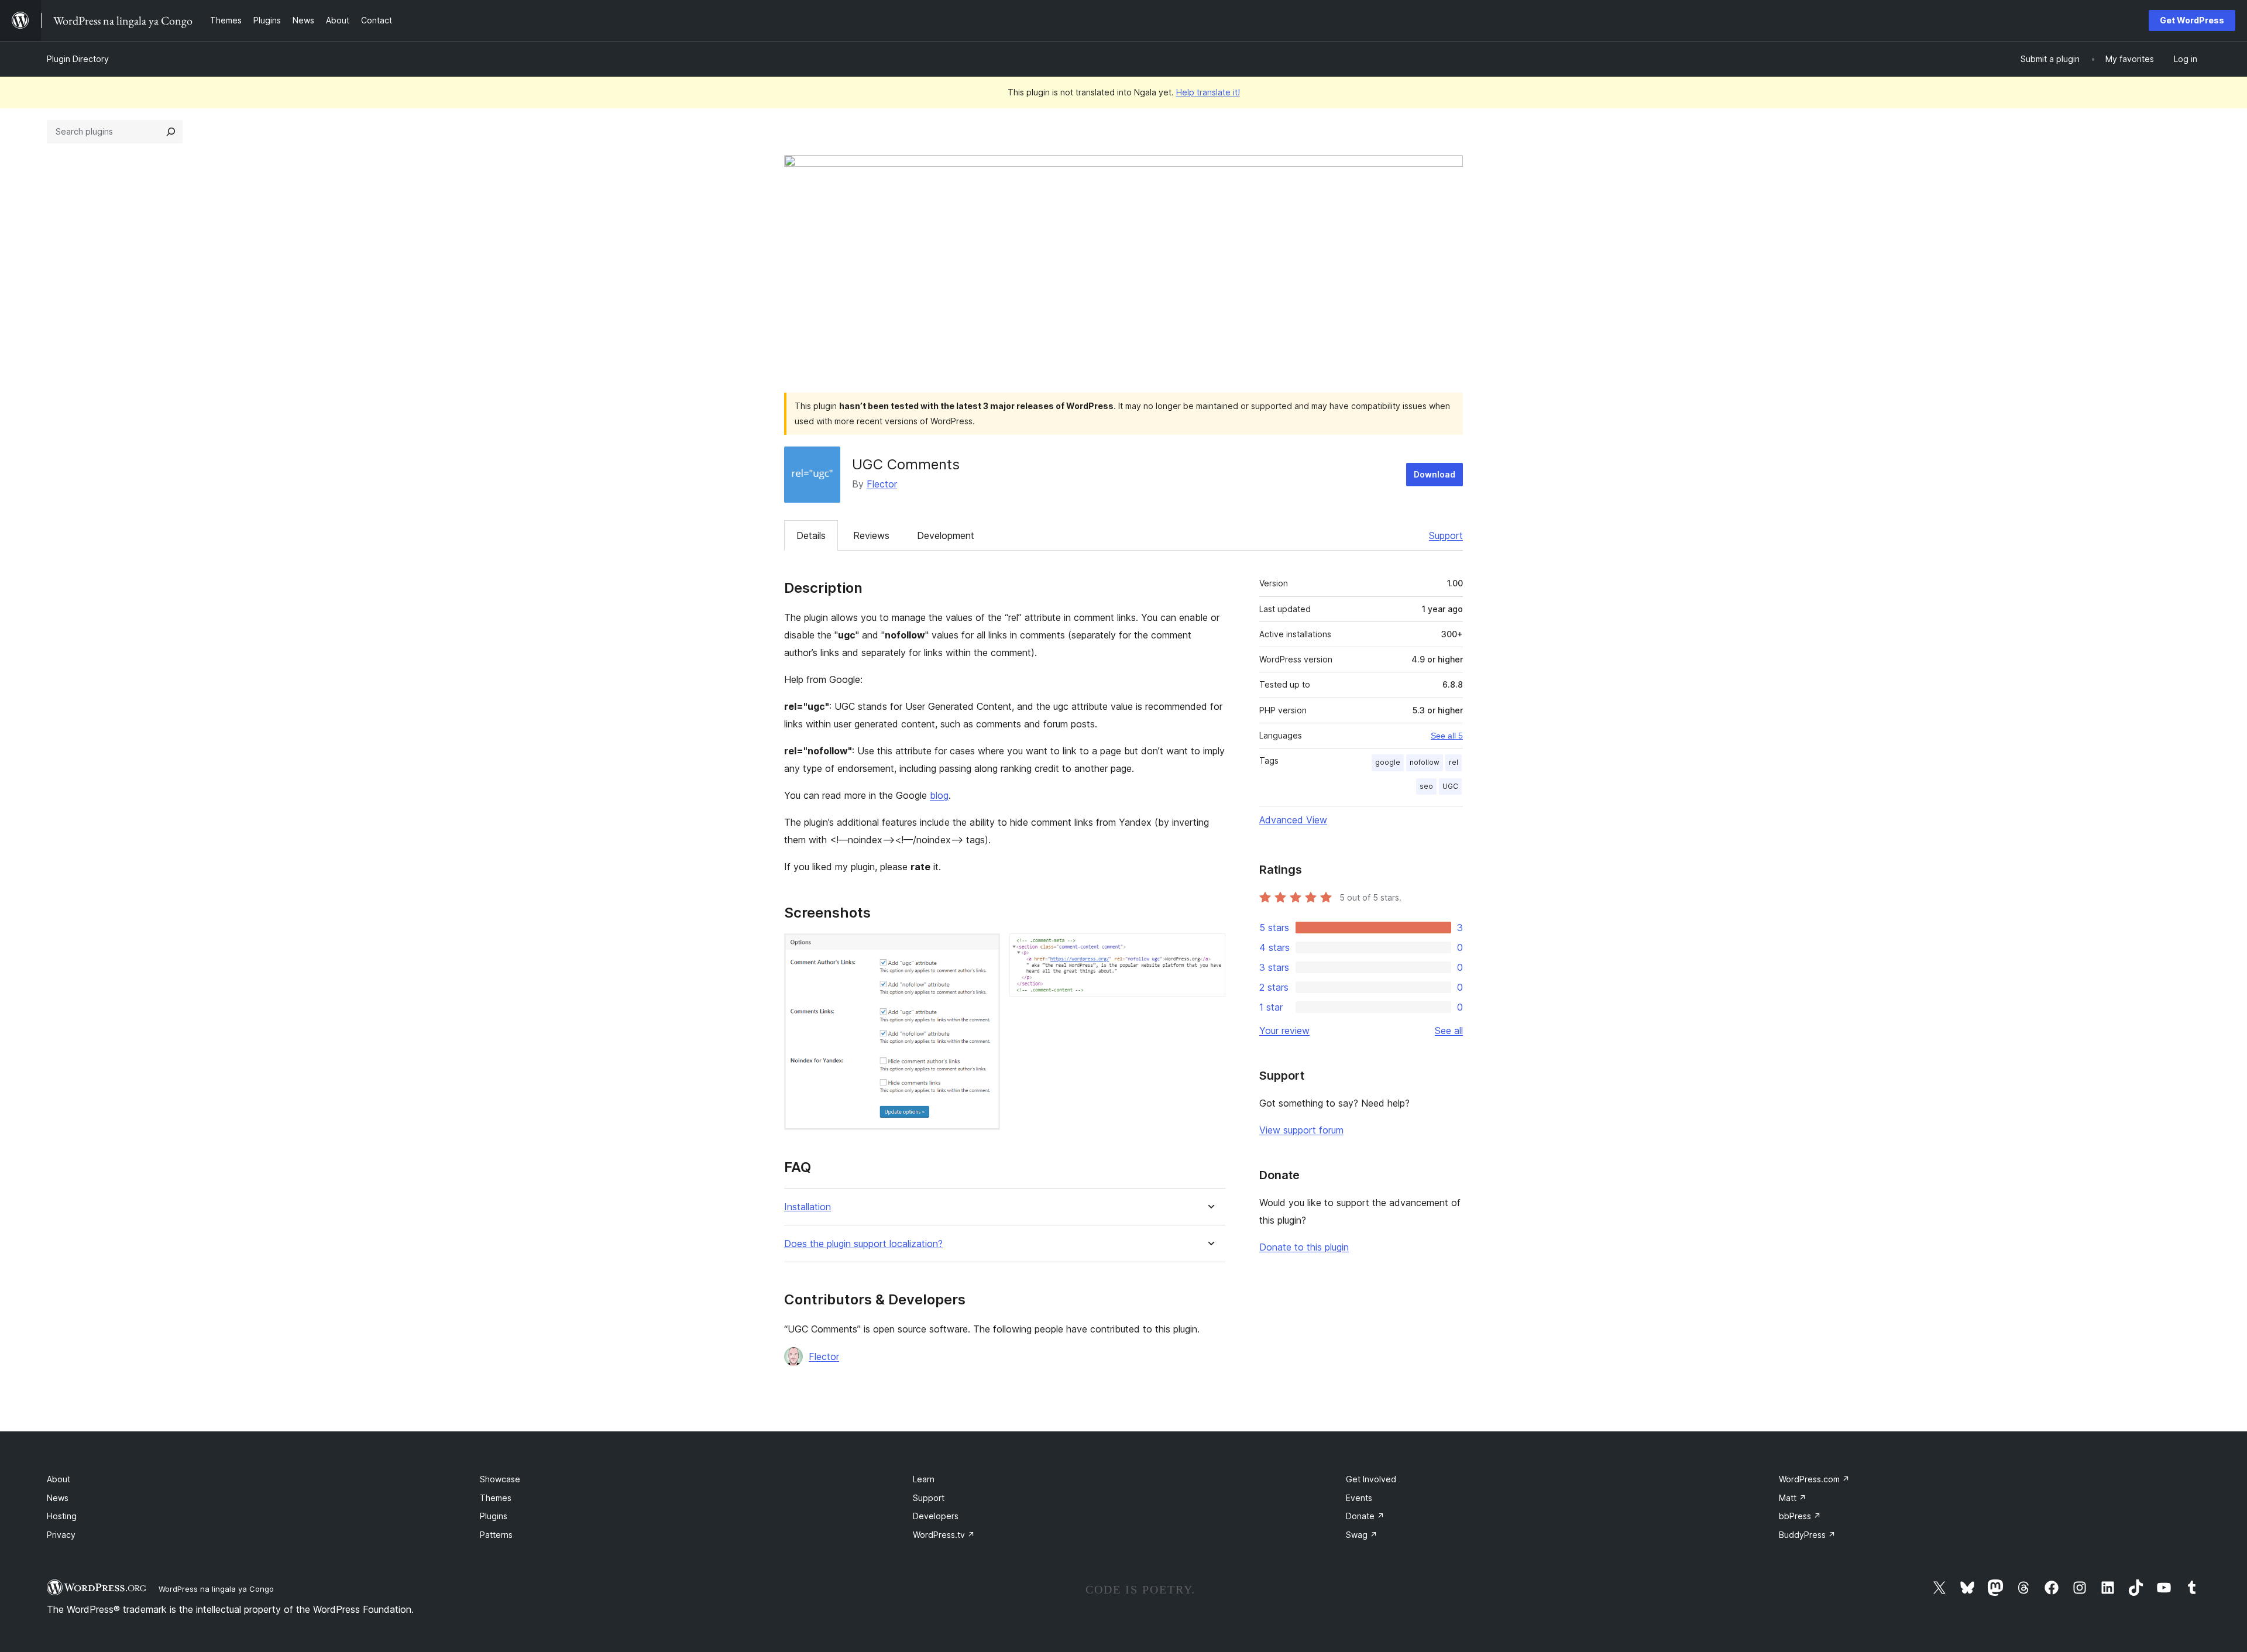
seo (1426, 786)
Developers (936, 1516)
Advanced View (1293, 820)
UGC (1450, 786)
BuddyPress (1807, 1535)
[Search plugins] (171, 132)
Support (1446, 535)
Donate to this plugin (1304, 1247)
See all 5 (1447, 736)
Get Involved (1371, 1479)
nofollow (1425, 762)
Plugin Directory (78, 59)
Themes (496, 1498)
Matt (1793, 1498)
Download (1435, 474)
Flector (882, 484)
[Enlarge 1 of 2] (984, 949)
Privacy (61, 1535)
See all (1449, 1031)
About (59, 1479)
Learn (924, 1479)
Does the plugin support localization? (863, 1244)
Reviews (871, 535)
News (58, 1498)
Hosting (62, 1516)
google (1388, 762)
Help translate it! (1208, 92)
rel (1454, 762)
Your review (1284, 1031)
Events (1359, 1498)
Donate (1365, 1516)
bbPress (1800, 1516)
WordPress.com (1814, 1479)
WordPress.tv (944, 1535)
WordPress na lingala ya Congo (216, 1589)
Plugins (494, 1516)
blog (939, 795)
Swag (1362, 1535)
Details (811, 535)
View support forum (1301, 1130)
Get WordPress (2192, 20)
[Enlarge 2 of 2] (1210, 949)
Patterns (496, 1535)
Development (946, 535)
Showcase (500, 1479)
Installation (808, 1207)
